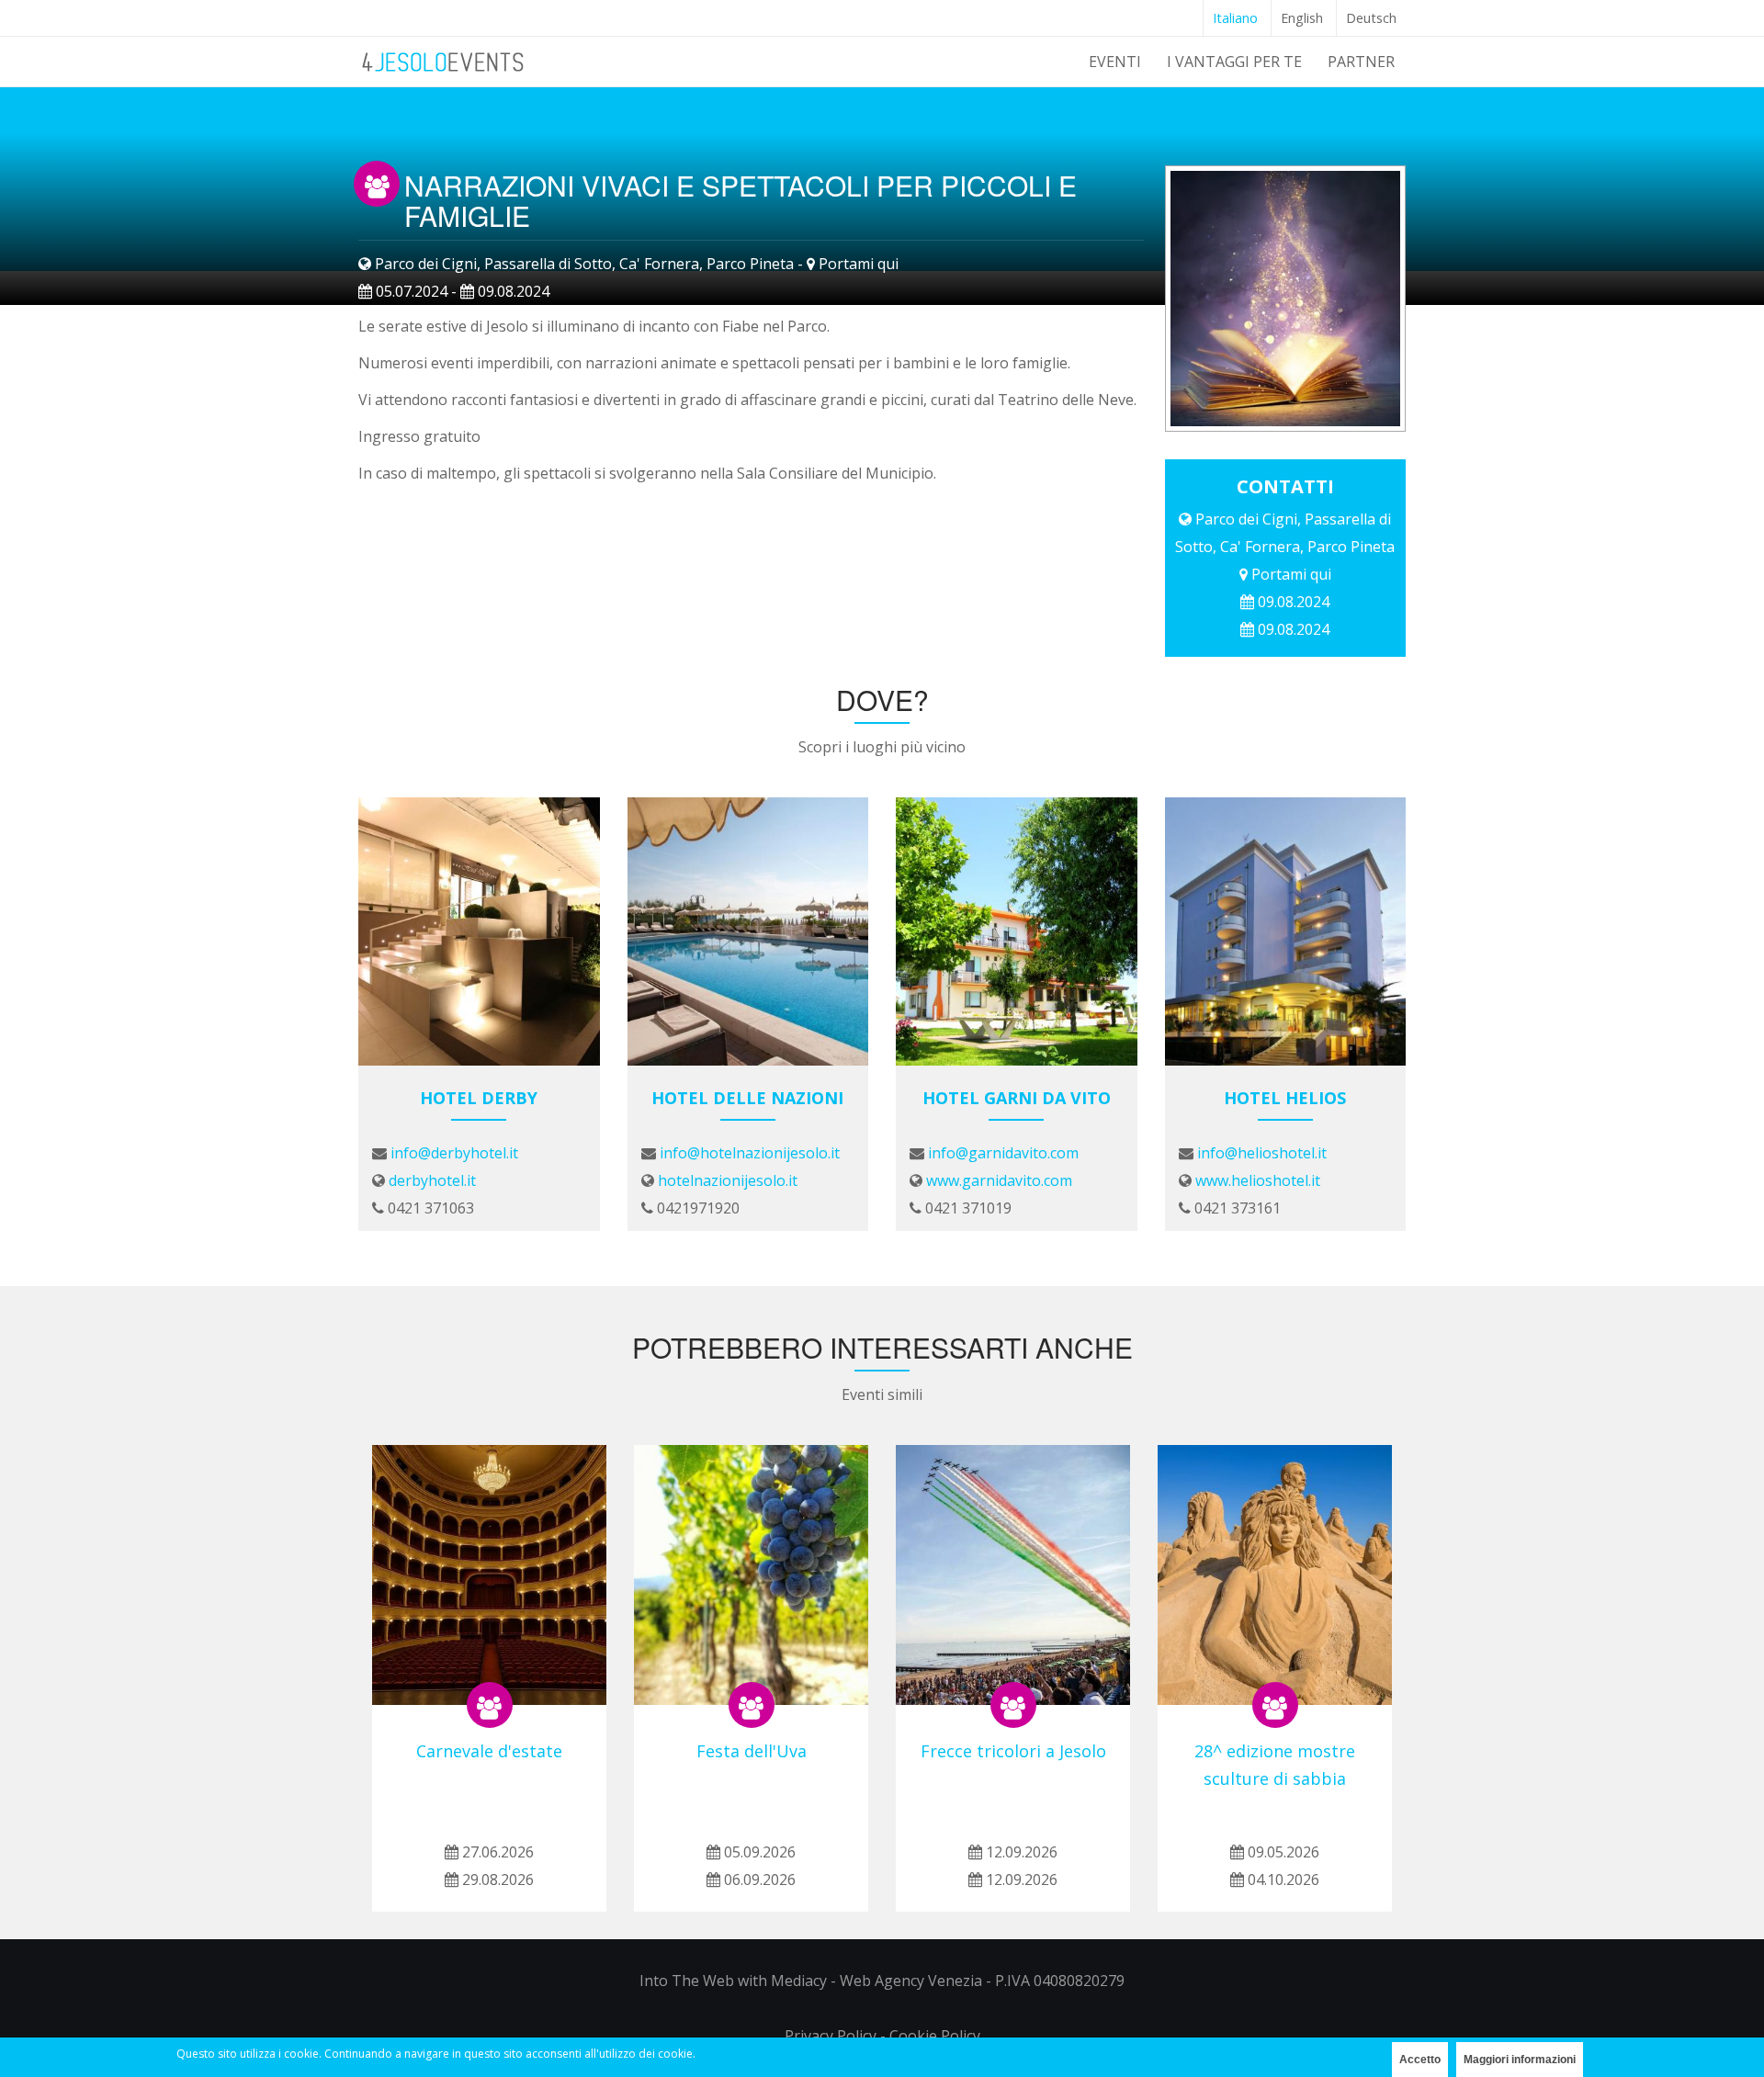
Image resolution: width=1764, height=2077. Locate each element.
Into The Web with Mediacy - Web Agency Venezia (811, 1981)
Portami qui (859, 264)
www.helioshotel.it (1258, 1180)
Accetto (1420, 2060)
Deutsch (1371, 18)
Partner (1361, 62)
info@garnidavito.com (1003, 1153)
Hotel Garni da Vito (1017, 1098)
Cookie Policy (935, 2036)
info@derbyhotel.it (454, 1153)
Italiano (1235, 18)
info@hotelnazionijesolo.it (750, 1153)
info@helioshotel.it (1262, 1153)
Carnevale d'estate (489, 1751)
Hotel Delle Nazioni (747, 1098)
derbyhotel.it (432, 1180)
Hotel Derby (479, 1098)
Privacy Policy (831, 2036)
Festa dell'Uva (752, 1751)
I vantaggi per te (1234, 62)
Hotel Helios (1285, 1098)
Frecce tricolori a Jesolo (1013, 1751)
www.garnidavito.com (999, 1180)
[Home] (444, 59)
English (1302, 18)
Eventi (1115, 62)
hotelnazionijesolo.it (728, 1180)
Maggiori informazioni (1520, 2060)
